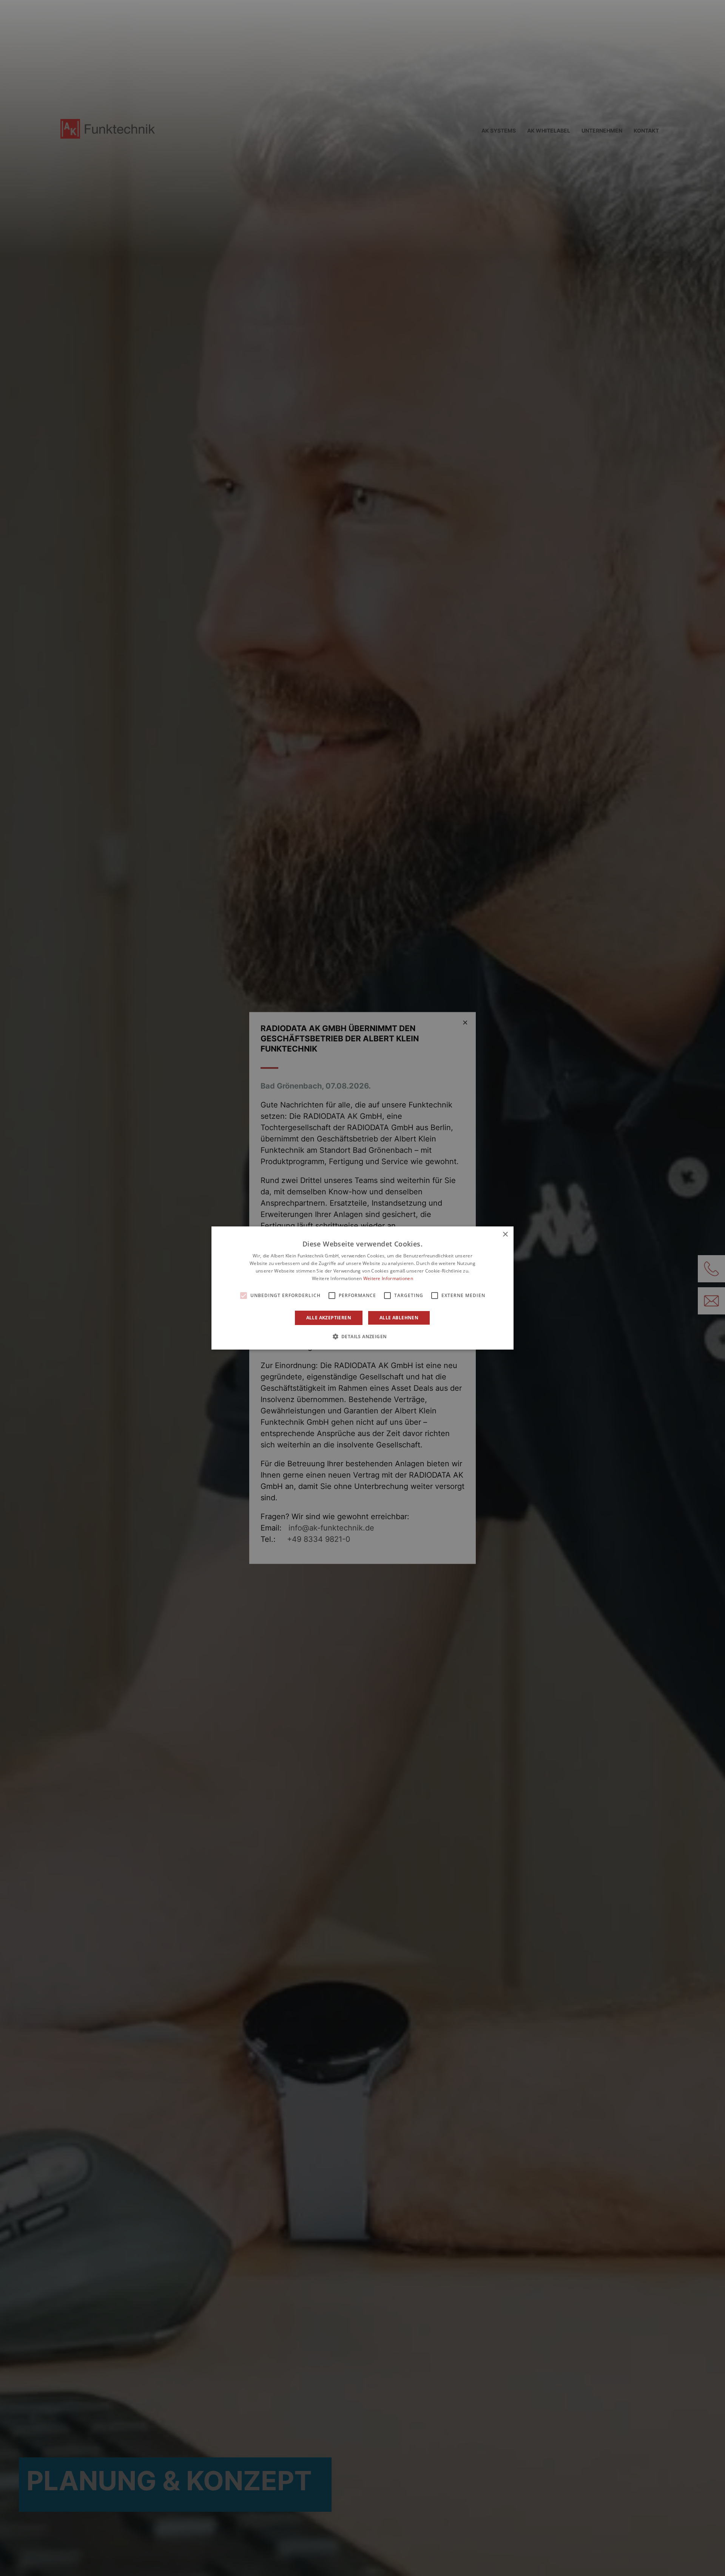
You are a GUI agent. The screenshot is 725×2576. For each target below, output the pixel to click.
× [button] (505, 1235)
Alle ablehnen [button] (399, 1318)
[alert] (362, 1288)
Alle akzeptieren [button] (329, 1318)
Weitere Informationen (388, 1278)
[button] (363, 1336)
